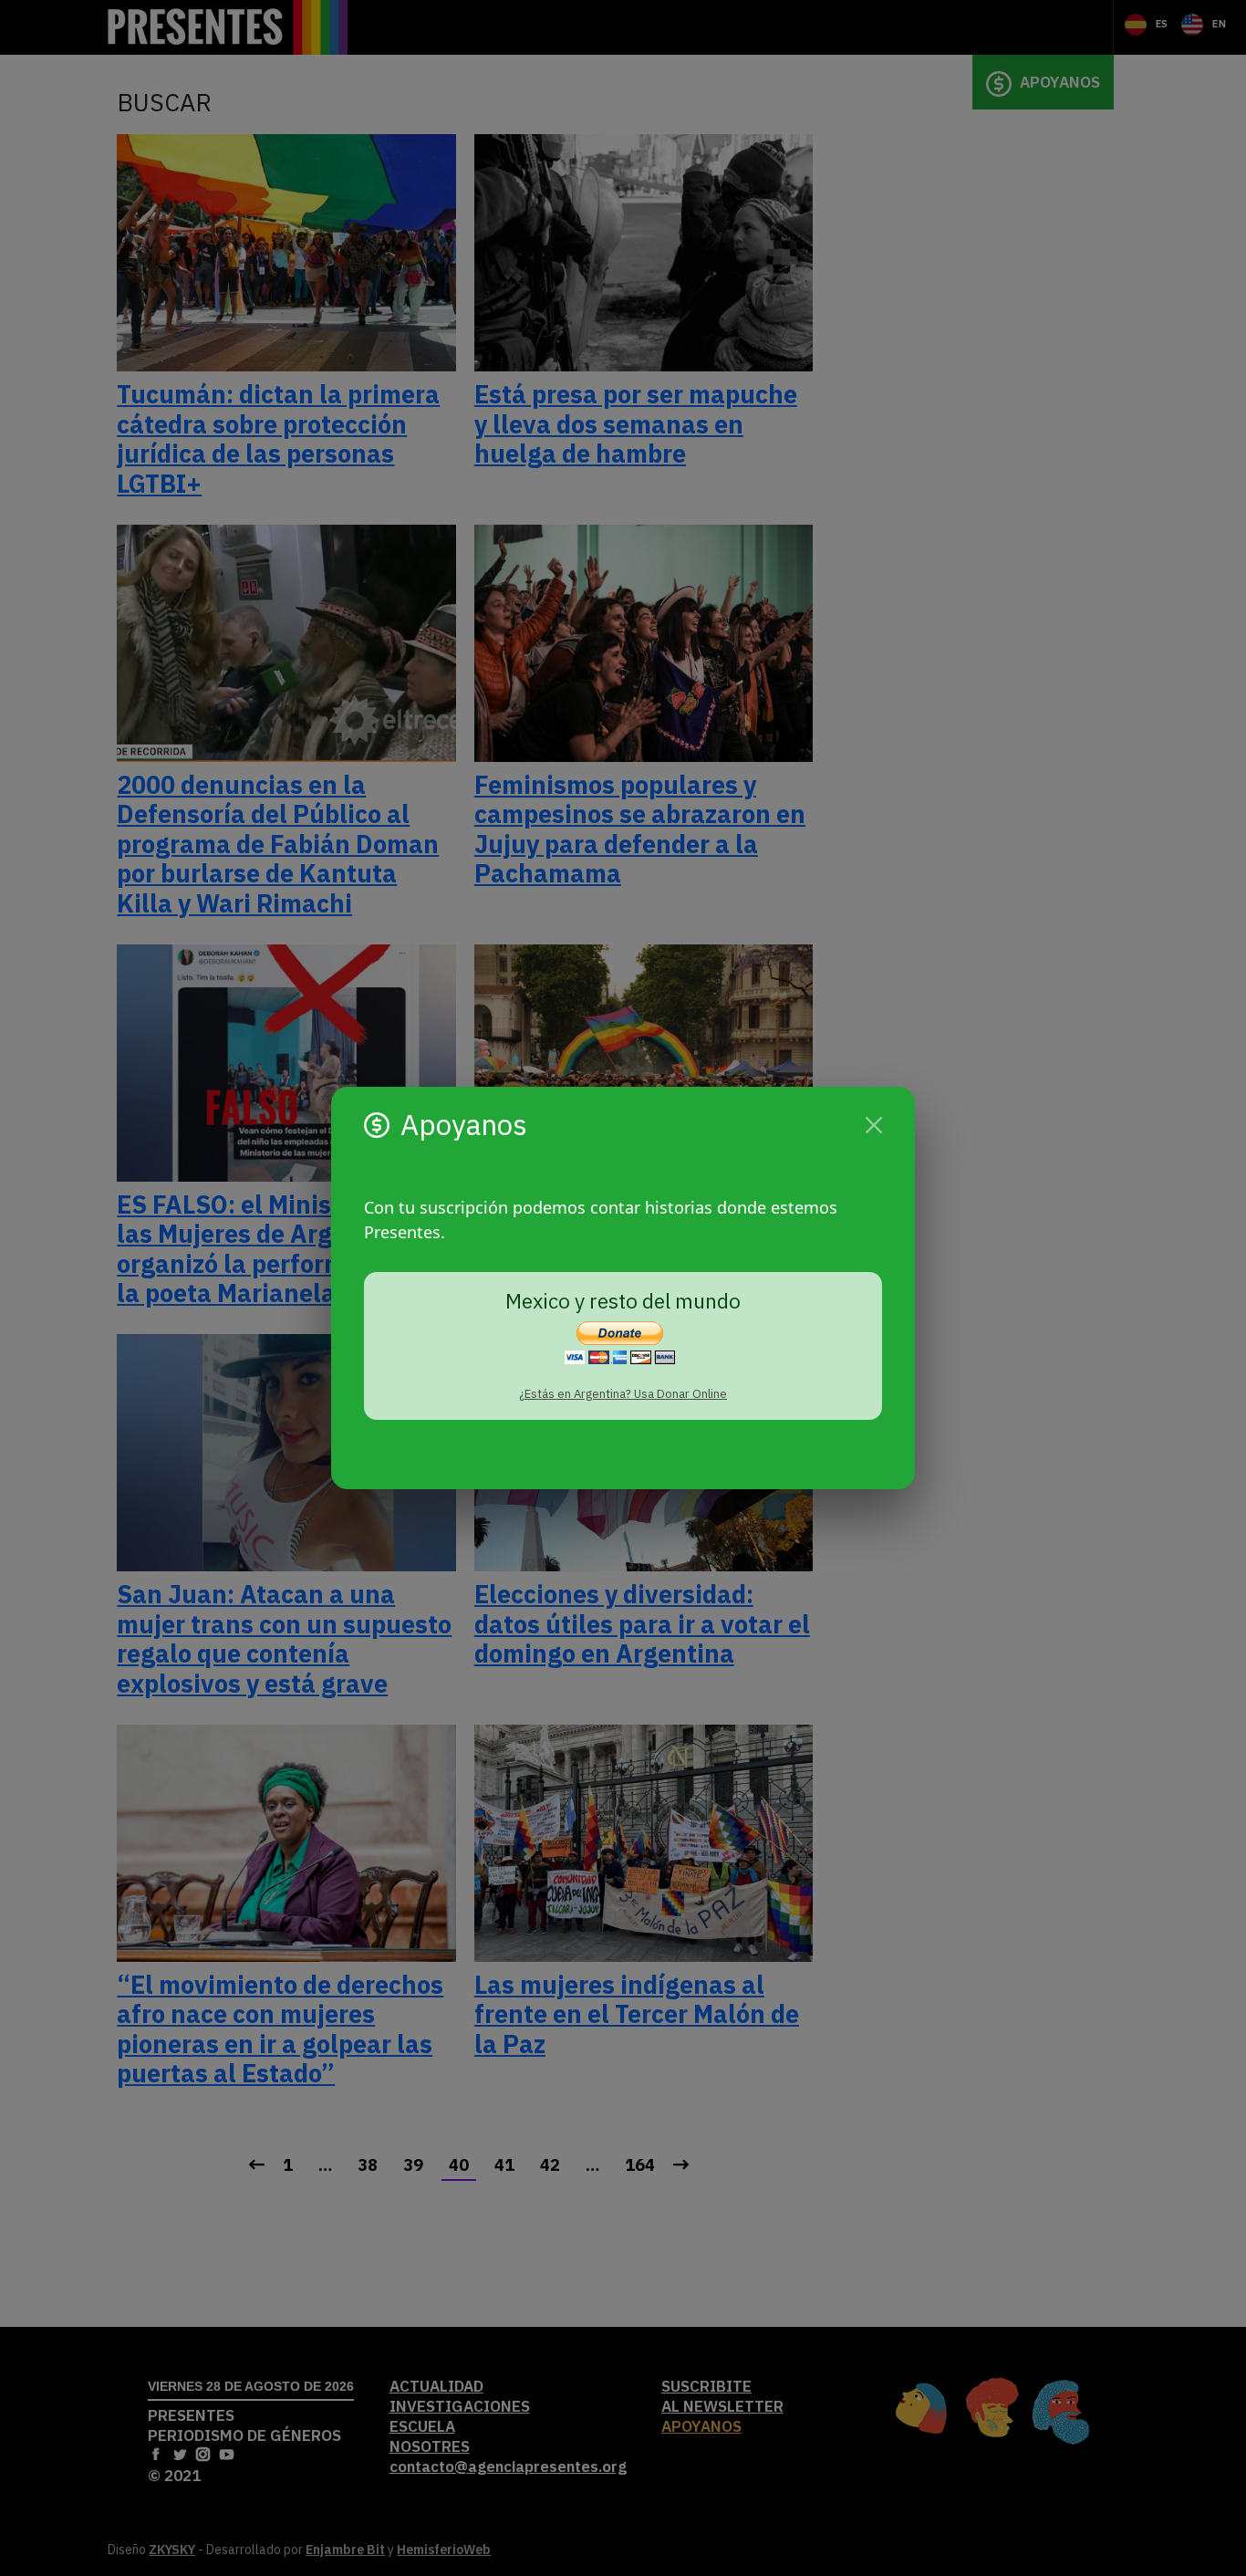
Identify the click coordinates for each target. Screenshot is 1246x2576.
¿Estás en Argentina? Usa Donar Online (623, 1394)
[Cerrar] (874, 1125)
